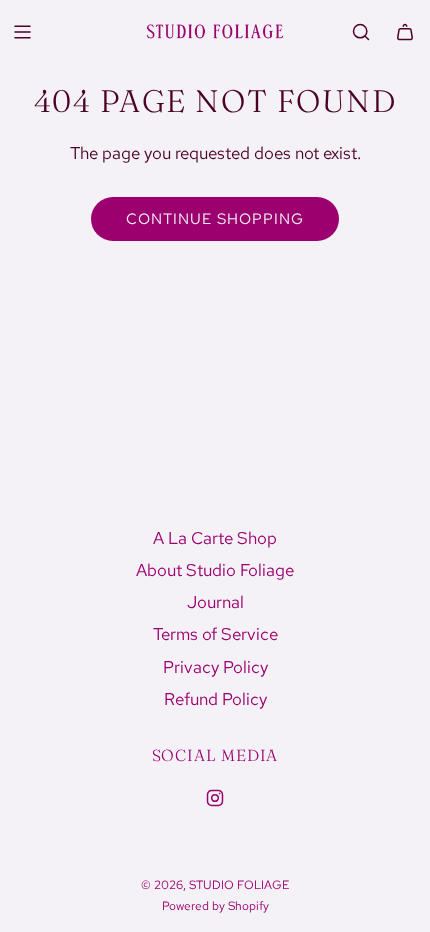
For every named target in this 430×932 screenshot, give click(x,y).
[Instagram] (215, 798)
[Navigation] (22, 32)
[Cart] (405, 32)
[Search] (361, 32)
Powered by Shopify (215, 906)
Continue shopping (215, 219)
